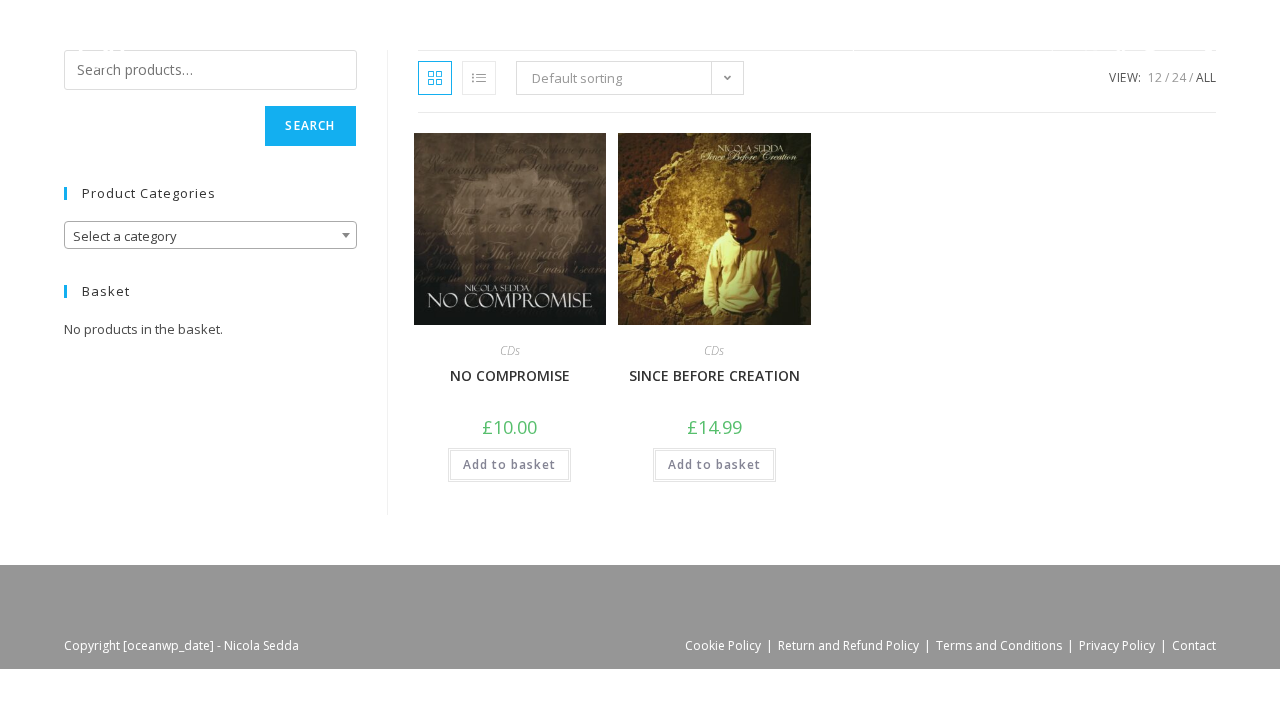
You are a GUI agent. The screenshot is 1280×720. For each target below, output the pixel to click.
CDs (510, 350)
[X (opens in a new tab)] (1091, 45)
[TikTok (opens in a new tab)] (1210, 45)
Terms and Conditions (999, 645)
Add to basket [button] (509, 464)
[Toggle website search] (1046, 45)
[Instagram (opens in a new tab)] (1150, 45)
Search (310, 125)
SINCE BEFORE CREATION (714, 375)
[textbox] (210, 236)
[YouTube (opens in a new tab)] (1180, 45)
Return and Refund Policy (848, 645)
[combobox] (210, 235)
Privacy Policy (1117, 645)
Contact (1194, 645)
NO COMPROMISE (510, 375)
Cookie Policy (723, 645)
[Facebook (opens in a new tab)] (1121, 45)
